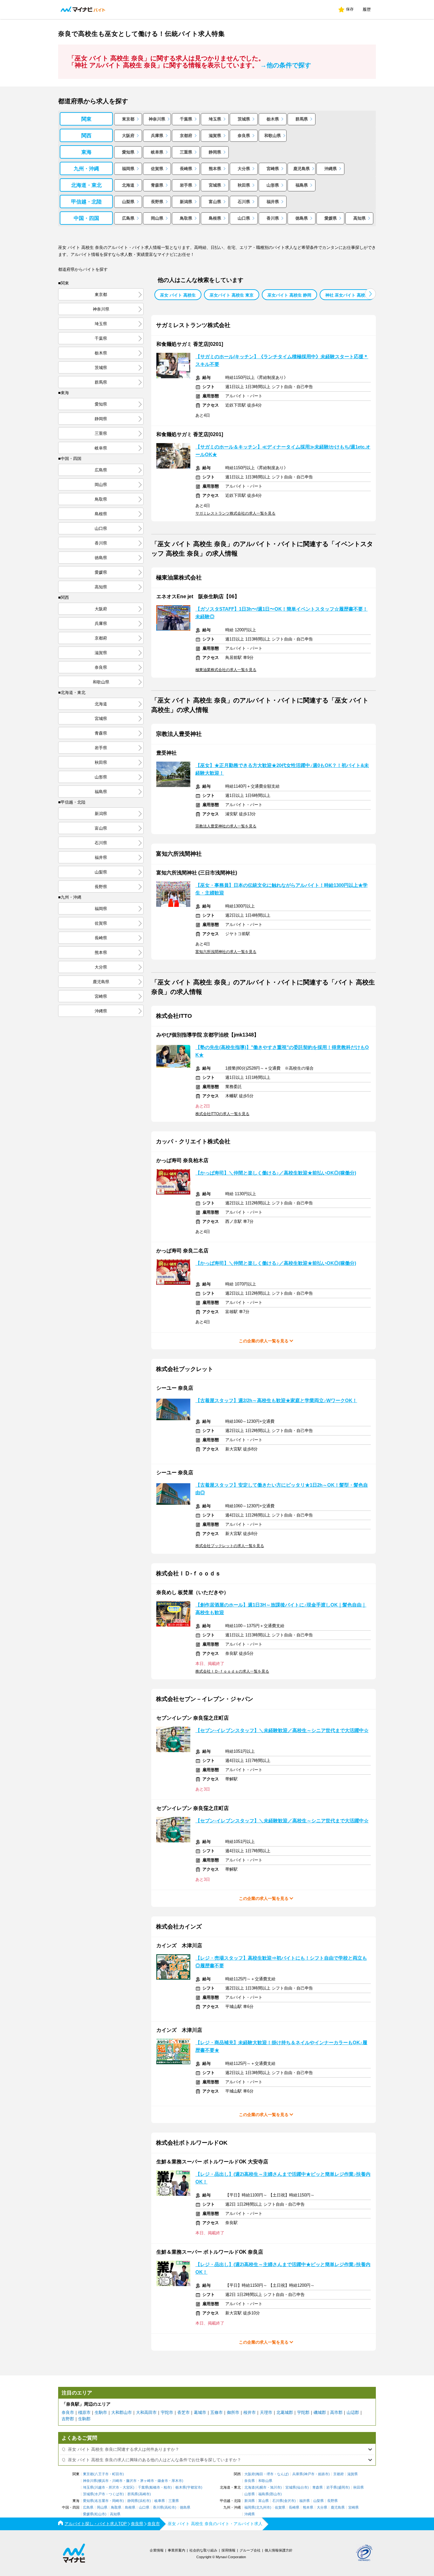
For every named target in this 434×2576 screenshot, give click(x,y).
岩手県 (186, 185)
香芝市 (183, 2412)
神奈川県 (157, 119)
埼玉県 (215, 119)
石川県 (244, 202)
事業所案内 (176, 2550)
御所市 (233, 2412)
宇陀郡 (303, 2412)
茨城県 (244, 119)
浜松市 (144, 2501)
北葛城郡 (285, 2412)
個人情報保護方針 (279, 2550)
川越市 (100, 2487)
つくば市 (116, 2494)
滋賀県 (215, 136)
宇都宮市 (194, 2487)
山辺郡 (353, 2412)
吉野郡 (68, 2419)
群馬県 (302, 119)
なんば (282, 2474)
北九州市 (263, 2507)
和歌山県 (273, 136)
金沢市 (289, 2501)
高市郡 (336, 2412)
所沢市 (114, 2487)
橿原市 (84, 2412)
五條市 (217, 2412)
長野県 (157, 202)
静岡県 (215, 152)
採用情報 (228, 2550)
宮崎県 (273, 169)
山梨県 (128, 202)
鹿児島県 (302, 169)
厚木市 (177, 2481)
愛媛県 (331, 218)
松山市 (100, 2514)
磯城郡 (320, 2412)
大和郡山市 (122, 2412)
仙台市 (302, 2487)
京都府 (186, 136)
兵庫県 (157, 136)
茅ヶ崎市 (147, 2481)
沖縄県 (331, 169)
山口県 (244, 218)
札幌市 (261, 2487)
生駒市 (101, 2412)
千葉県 (186, 119)
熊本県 (215, 169)
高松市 (170, 2507)
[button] (370, 294)
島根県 (215, 218)
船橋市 (155, 2487)
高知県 (359, 218)
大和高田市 (146, 2412)
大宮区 (128, 2487)
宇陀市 (167, 2412)
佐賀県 (157, 169)
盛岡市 (343, 2487)
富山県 (215, 202)
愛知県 (128, 152)
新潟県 (186, 202)
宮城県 (215, 185)
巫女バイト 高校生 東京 (232, 295)
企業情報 (157, 2550)
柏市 (167, 2487)
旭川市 (275, 2487)
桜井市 (250, 2412)
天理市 (266, 2412)
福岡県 (128, 169)
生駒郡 (84, 2419)
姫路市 (323, 2474)
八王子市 (102, 2474)
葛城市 (200, 2412)
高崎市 (144, 2494)
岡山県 (157, 218)
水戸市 (100, 2494)
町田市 (117, 2474)
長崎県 (186, 169)
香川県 (273, 218)
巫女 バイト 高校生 (178, 295)
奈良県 (244, 136)
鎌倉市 (163, 2481)
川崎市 (117, 2481)
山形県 (273, 185)
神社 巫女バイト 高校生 (347, 295)
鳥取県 (186, 218)
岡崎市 (117, 2501)
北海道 (128, 185)
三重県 (186, 152)
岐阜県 (157, 152)
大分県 (244, 169)
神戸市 (309, 2474)
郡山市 (275, 2494)
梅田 (260, 2474)
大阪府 (128, 136)
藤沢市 (131, 2481)
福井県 (273, 202)
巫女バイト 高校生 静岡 (289, 295)
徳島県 (302, 218)
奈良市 (68, 2412)
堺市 (270, 2474)
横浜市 (103, 2481)
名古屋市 (102, 2501)
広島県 (128, 218)
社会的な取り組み (203, 2550)
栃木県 (273, 119)
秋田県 (244, 185)
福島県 (302, 185)
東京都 (128, 119)
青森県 (157, 185)
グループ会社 (250, 2550)
